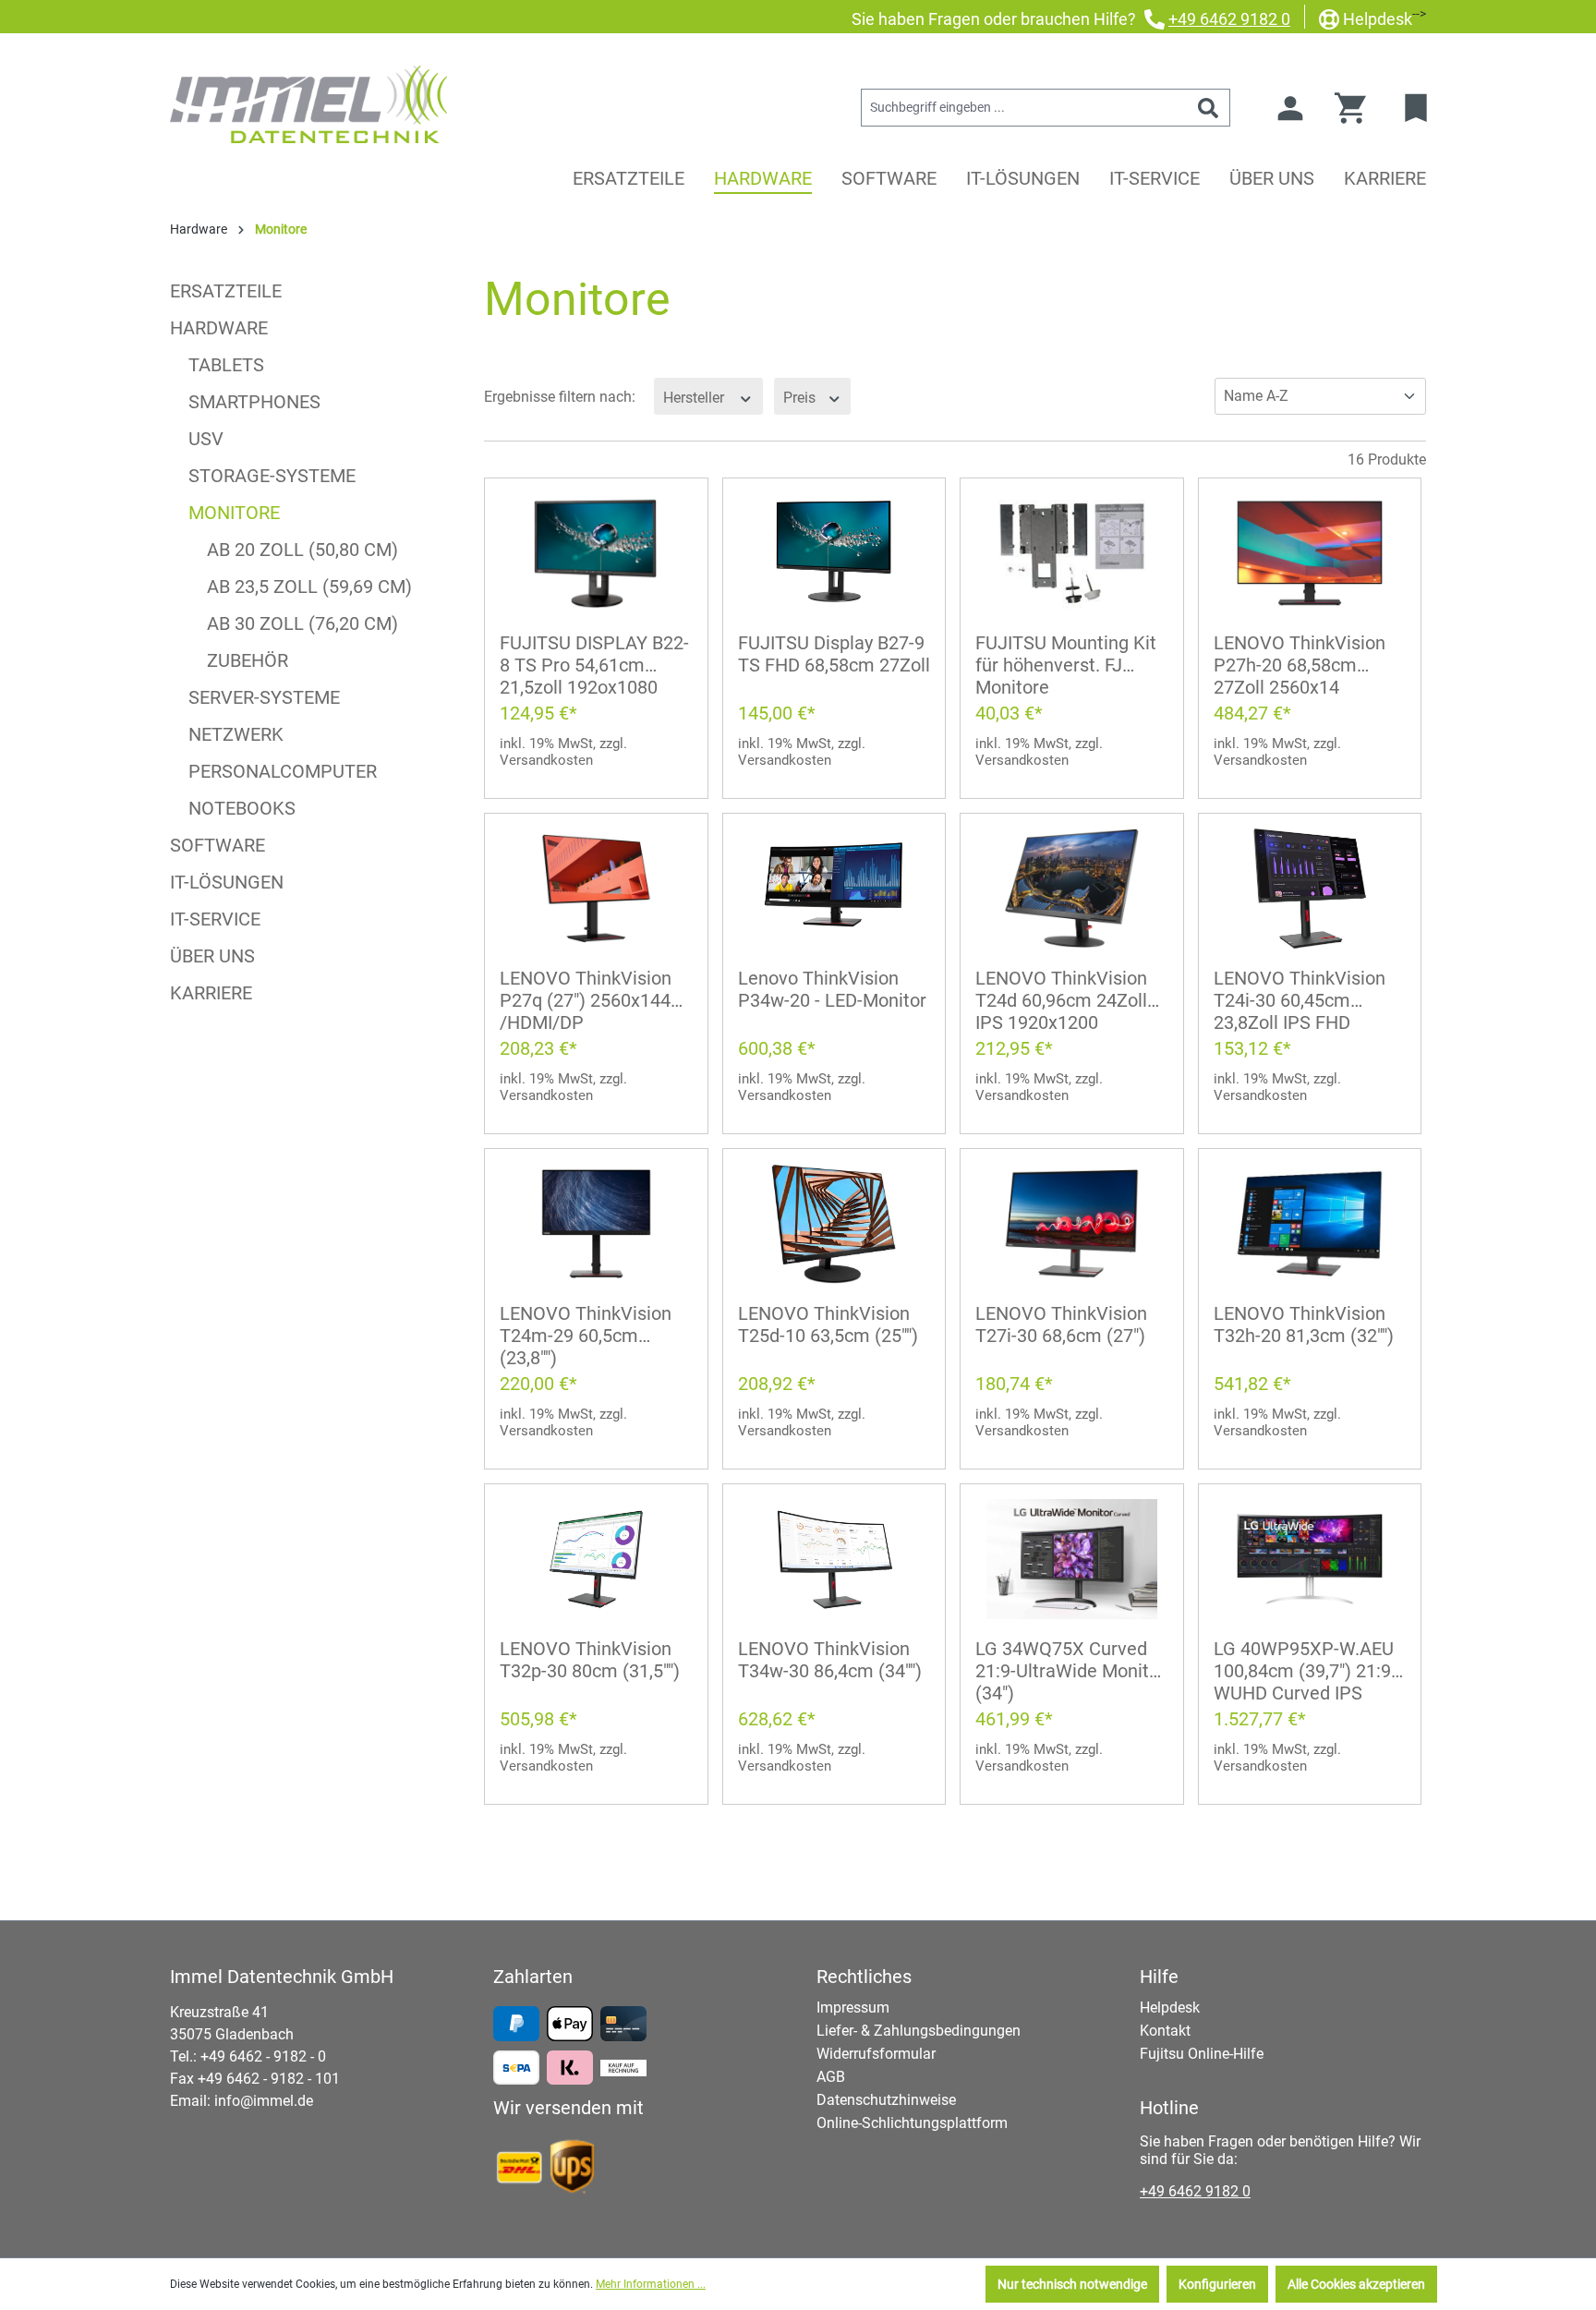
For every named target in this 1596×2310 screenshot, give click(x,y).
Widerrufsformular (876, 2054)
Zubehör (248, 660)
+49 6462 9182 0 (1229, 19)
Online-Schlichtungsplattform (912, 2123)
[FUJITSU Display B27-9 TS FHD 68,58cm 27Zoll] (834, 553)
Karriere (211, 993)
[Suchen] (1209, 108)
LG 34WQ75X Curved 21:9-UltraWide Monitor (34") (1070, 1671)
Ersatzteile (226, 291)
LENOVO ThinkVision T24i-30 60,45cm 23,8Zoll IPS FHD (1300, 1000)
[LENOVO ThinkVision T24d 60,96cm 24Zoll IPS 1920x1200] (1072, 889)
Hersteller (695, 397)
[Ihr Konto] (1290, 108)
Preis (801, 397)
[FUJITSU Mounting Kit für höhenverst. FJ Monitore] (1072, 553)
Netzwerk (236, 734)
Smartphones (254, 402)
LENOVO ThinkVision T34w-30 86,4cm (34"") (830, 1660)
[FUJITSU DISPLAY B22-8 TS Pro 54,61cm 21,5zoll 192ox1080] (596, 553)
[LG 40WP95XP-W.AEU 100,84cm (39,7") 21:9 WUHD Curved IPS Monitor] (1310, 1559)
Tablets (226, 365)
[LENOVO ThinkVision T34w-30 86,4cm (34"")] (834, 1559)
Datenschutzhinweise (886, 2100)
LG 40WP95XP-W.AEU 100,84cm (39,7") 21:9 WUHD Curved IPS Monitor (1304, 1672)
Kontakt (1165, 2031)
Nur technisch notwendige (1072, 2284)
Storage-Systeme (272, 476)
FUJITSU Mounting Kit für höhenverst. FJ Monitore (1066, 665)
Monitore (234, 513)
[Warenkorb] (1356, 108)
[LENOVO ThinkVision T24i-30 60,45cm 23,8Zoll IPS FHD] (1310, 889)
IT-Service (215, 919)
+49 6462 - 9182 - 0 (263, 2056)
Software (218, 845)
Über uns (212, 956)
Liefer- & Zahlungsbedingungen (919, 2031)
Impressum (853, 2008)
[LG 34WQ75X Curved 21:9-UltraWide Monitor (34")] (1072, 1559)
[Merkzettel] (1418, 108)
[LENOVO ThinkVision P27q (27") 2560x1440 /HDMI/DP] (596, 889)
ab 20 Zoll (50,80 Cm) (302, 550)
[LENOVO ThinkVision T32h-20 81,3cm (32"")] (1310, 1224)
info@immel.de (264, 2101)
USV (206, 439)
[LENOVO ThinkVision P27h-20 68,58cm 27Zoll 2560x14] (1310, 553)
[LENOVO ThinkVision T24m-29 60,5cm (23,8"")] (596, 1224)
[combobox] (1024, 108)
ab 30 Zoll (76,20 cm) (302, 623)
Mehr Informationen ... (651, 2284)
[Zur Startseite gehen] (308, 104)
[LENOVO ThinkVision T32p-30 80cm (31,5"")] (596, 1559)
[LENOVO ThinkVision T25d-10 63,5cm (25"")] (834, 1224)
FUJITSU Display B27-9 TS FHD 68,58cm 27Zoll (834, 654)
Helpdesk (1378, 19)
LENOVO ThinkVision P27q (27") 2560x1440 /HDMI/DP (590, 1000)
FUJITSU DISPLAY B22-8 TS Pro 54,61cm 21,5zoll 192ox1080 (594, 665)
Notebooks (242, 808)
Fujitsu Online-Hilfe (1202, 2054)
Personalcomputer (283, 771)
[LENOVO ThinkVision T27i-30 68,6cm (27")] (1072, 1224)
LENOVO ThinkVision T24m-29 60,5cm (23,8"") (586, 1336)
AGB (831, 2077)
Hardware (219, 328)
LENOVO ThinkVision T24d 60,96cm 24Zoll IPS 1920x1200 (1061, 1000)
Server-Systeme (264, 697)
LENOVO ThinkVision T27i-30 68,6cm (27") (1061, 1324)
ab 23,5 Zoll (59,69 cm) (309, 587)
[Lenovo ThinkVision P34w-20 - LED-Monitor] (834, 889)
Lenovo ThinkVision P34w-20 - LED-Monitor (832, 989)
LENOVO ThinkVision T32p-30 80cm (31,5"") (590, 1660)
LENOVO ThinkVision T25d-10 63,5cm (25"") (828, 1324)
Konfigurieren (1217, 2284)
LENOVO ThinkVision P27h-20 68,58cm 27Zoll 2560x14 (1300, 665)
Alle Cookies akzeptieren (1356, 2284)
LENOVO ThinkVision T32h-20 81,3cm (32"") (1304, 1324)
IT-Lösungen (227, 882)
